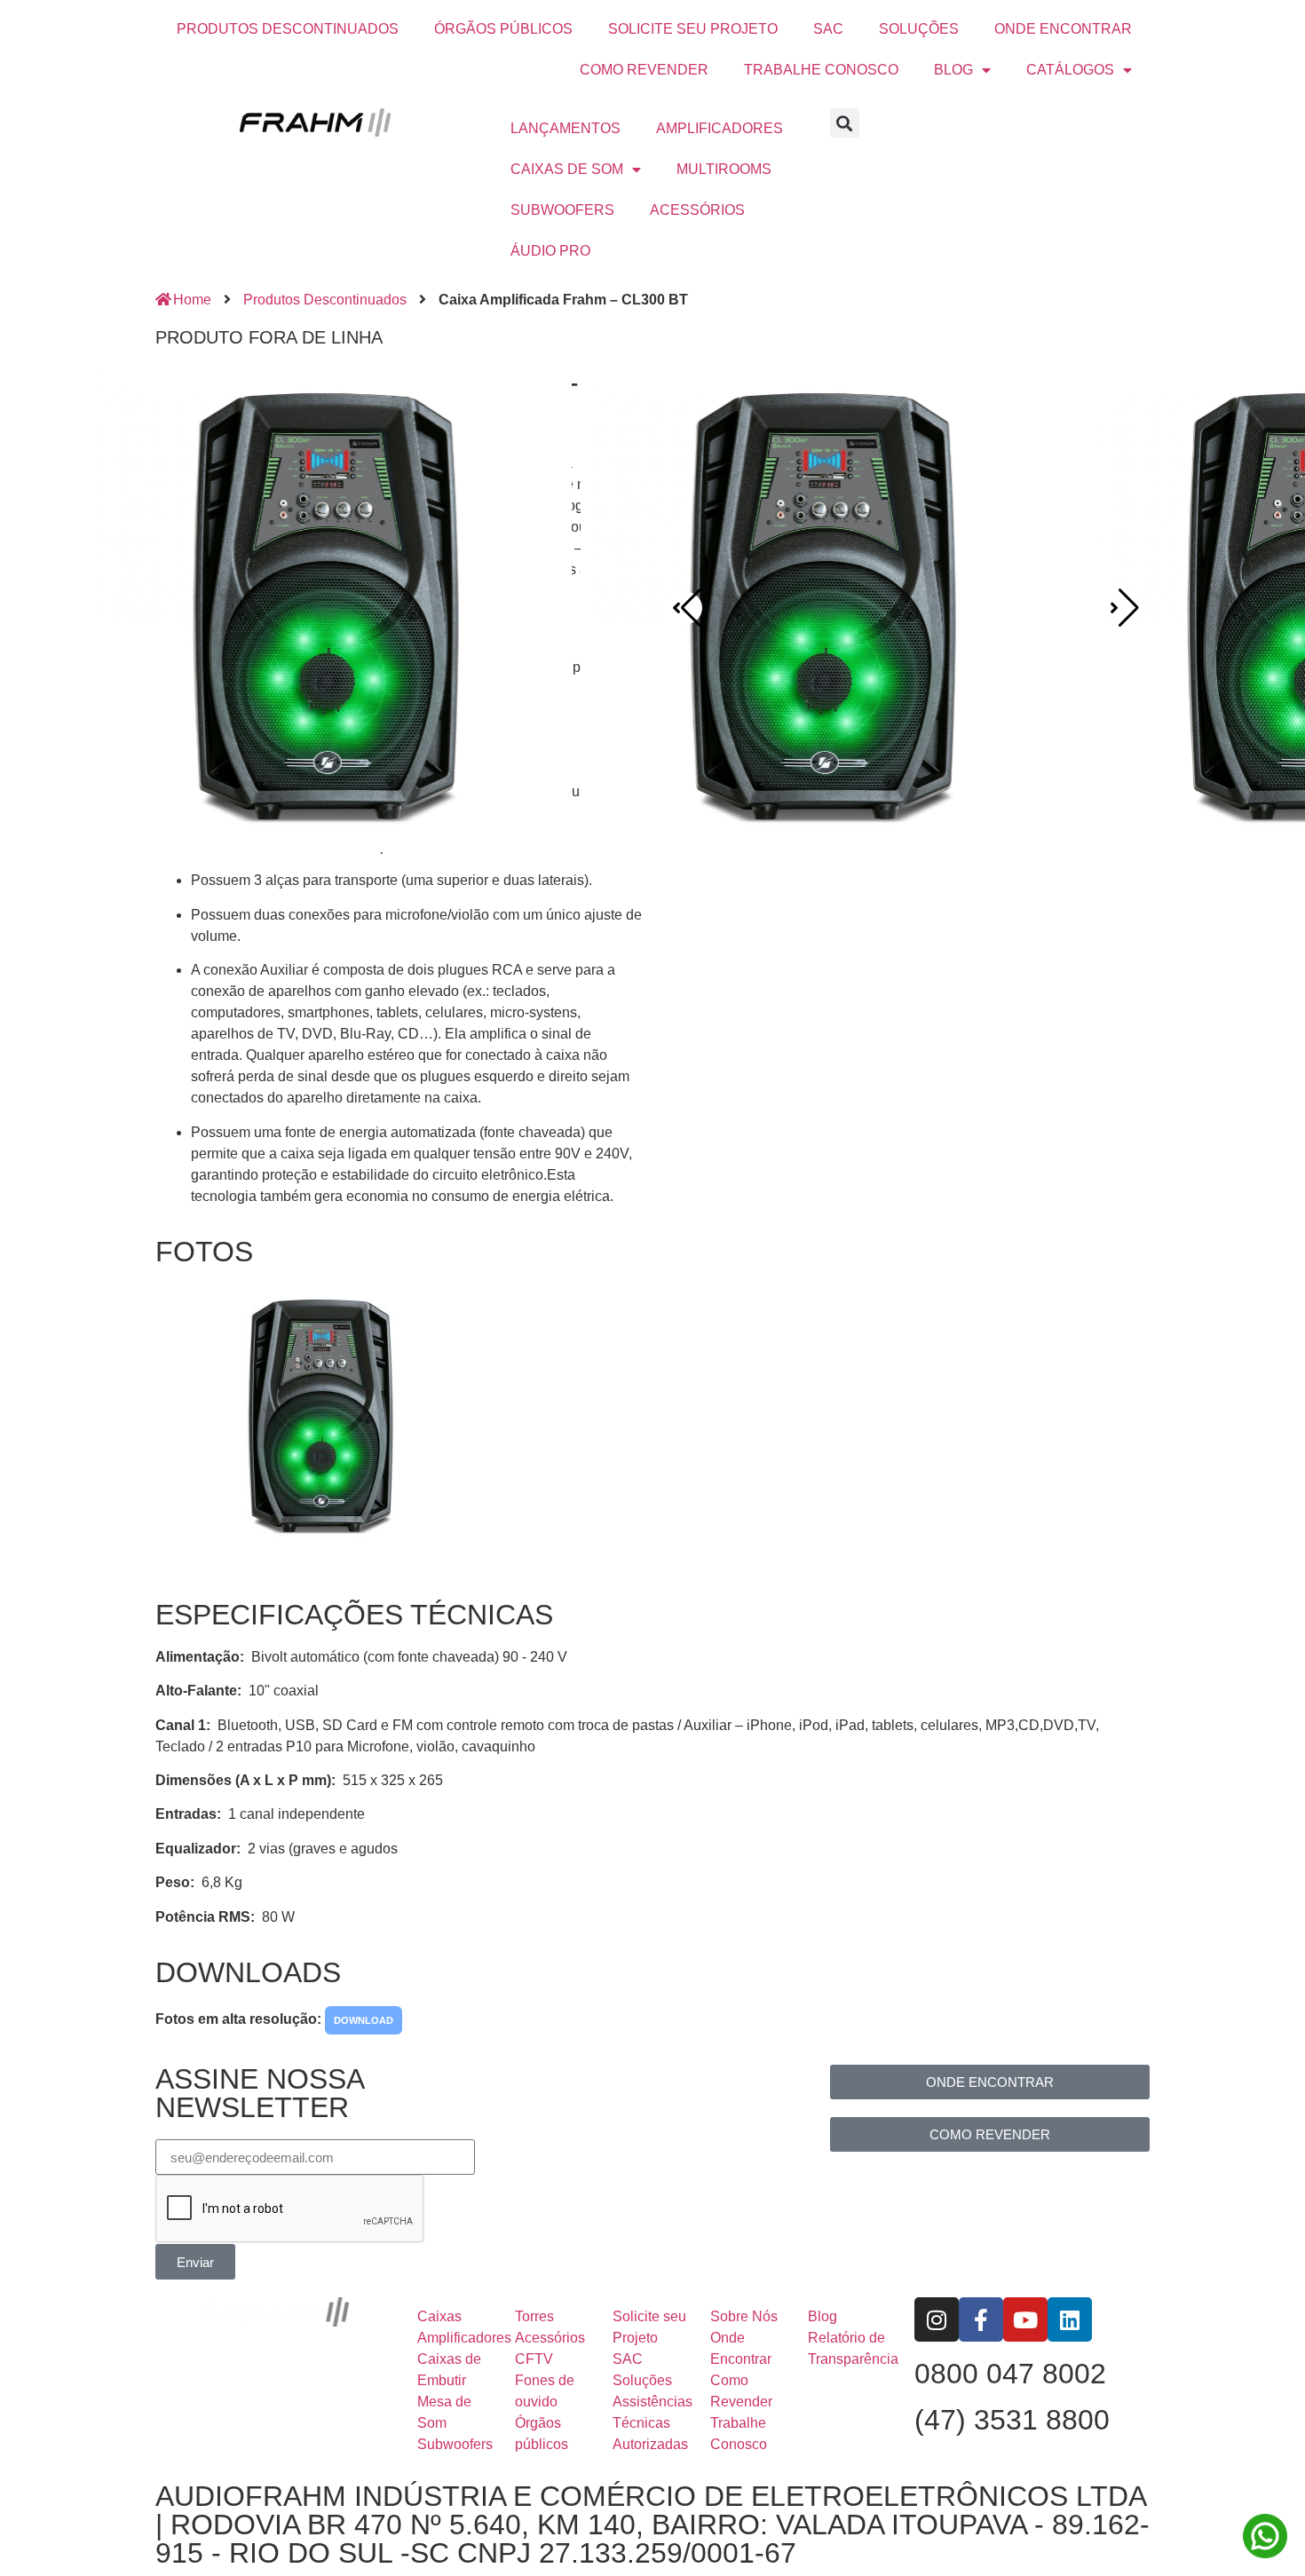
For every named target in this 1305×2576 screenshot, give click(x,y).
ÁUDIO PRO (550, 251)
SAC (828, 29)
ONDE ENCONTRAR (1063, 29)
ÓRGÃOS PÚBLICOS (503, 29)
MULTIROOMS (724, 169)
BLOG (953, 70)
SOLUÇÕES (919, 29)
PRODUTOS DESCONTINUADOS (288, 29)
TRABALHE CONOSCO (821, 70)
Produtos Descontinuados (325, 300)
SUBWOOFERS (562, 210)
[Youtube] (1025, 2319)
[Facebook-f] (981, 2319)
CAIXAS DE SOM (567, 169)
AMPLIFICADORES (720, 128)
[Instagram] (937, 2319)
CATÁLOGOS (1070, 70)
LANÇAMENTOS (565, 128)
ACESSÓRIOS (697, 210)
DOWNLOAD (364, 2020)
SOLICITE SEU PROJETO (693, 29)
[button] (845, 123)
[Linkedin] (1070, 2319)
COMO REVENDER (644, 70)
